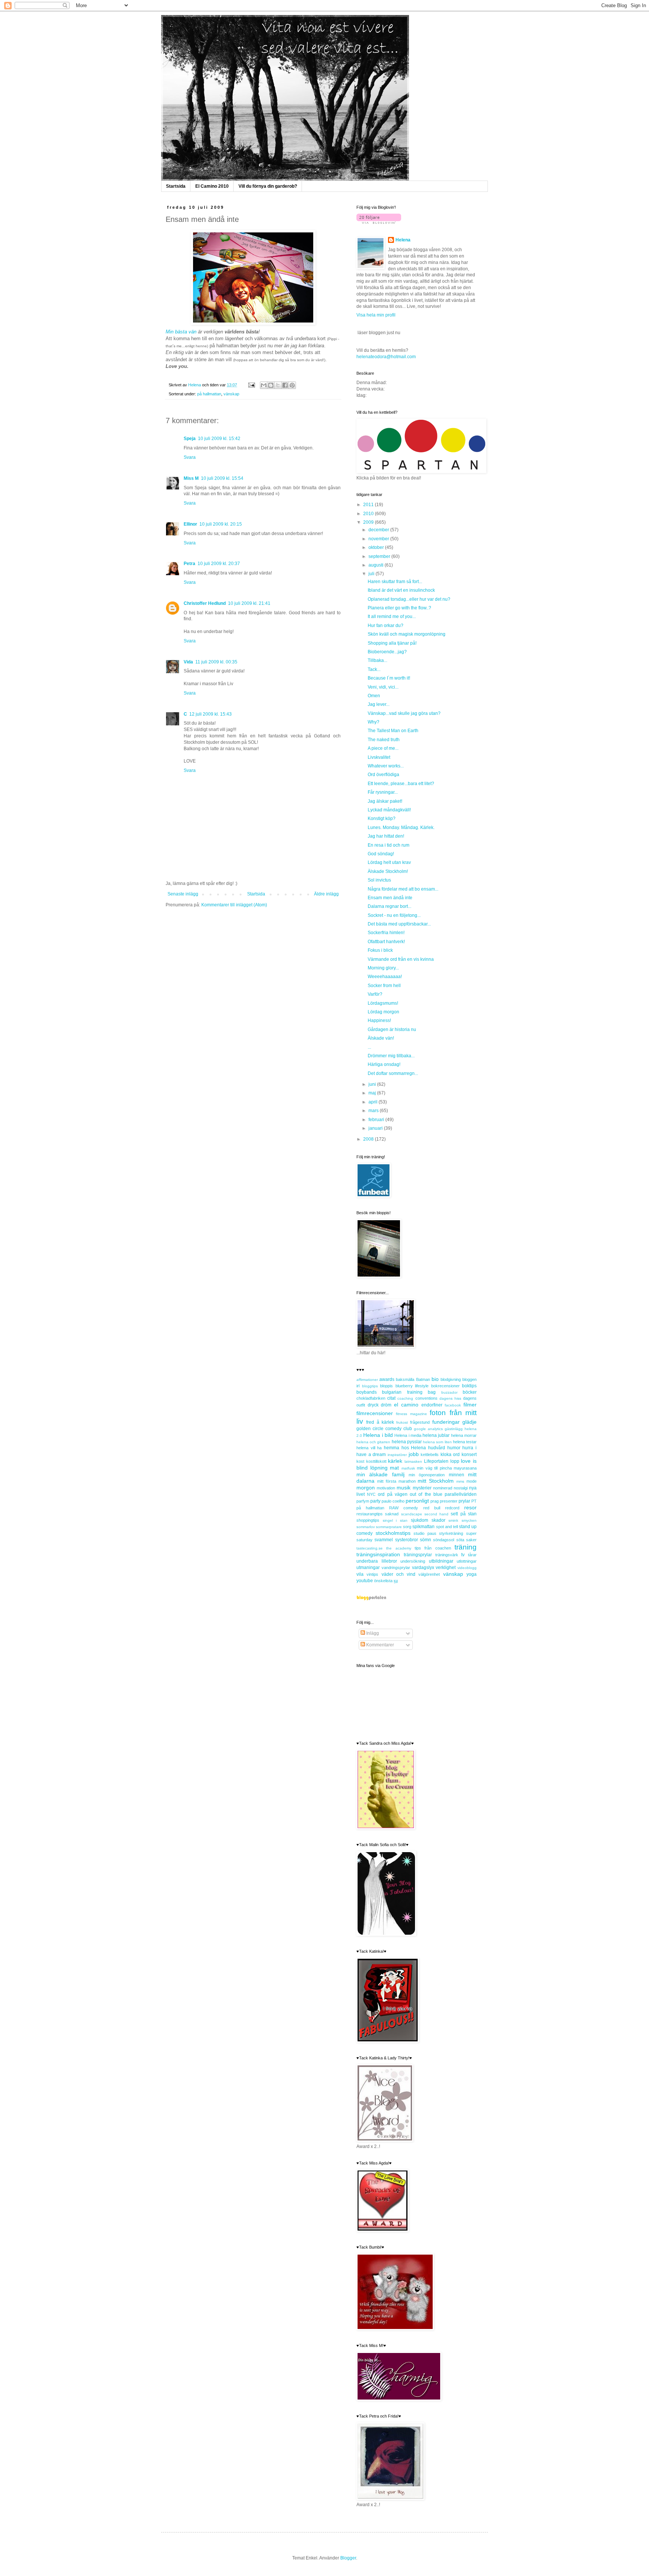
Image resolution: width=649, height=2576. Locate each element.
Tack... (374, 669)
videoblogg (467, 1568)
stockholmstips (393, 1533)
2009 (369, 522)
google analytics (428, 1429)
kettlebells (430, 1455)
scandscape (412, 1514)
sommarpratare (389, 1527)
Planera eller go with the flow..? (399, 608)
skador (438, 1520)
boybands (367, 1392)
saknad (392, 1514)
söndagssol (444, 1540)
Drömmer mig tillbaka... (391, 1056)
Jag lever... (379, 704)
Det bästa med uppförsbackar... (399, 924)
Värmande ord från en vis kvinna (401, 959)
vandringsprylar (396, 1568)
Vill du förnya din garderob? (268, 186)
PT (474, 1501)
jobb (414, 1454)
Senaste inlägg (183, 894)
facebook (453, 1405)
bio (435, 1379)
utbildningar (441, 1561)
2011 (369, 505)
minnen (457, 1475)
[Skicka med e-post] (264, 385)
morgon (366, 1488)
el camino (406, 1405)
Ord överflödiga (383, 775)
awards (387, 1379)
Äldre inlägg (326, 894)
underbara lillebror (377, 1561)
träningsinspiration (378, 1554)
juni (373, 1084)
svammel (384, 1540)
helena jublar (436, 1435)
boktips (469, 1386)
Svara (190, 457)
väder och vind (399, 1574)
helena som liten (437, 1442)
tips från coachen (433, 1548)
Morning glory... (383, 968)
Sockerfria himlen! (386, 933)
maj (373, 1093)
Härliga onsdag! (384, 1064)
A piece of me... (383, 748)
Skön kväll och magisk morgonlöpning (407, 634)
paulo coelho (393, 1501)
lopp (455, 1461)
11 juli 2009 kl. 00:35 (216, 662)
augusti (377, 565)
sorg (407, 1527)
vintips (372, 1574)
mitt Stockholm (436, 1481)
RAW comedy (404, 1508)
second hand (436, 1514)
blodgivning (451, 1379)
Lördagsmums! (383, 1003)
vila (360, 1574)
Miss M (191, 478)
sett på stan (464, 1514)
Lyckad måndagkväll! (389, 810)
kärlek (395, 1461)
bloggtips (370, 1386)
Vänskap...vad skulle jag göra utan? (404, 713)
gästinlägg (454, 1429)
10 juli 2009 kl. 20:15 (221, 524)
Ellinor (190, 524)
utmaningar (368, 1568)
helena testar (465, 1442)
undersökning (413, 1561)
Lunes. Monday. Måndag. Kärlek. (401, 828)
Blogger (348, 2558)
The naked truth (384, 740)
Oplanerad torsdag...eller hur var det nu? (409, 599)
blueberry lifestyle (412, 1386)
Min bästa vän (181, 332)
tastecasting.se (370, 1548)
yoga (472, 1574)
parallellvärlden (461, 1494)
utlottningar (467, 1561)
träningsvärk (447, 1555)
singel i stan (395, 1520)
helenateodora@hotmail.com (386, 357)
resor (470, 1507)
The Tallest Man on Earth (393, 731)
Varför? (375, 994)
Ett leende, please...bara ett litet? (401, 784)
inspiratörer (397, 1455)
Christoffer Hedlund (205, 603)
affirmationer (367, 1380)
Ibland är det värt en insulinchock (401, 590)
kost (360, 1461)
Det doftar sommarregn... (393, 1073)
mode (472, 1481)
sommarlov (366, 1527)
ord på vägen (392, 1494)
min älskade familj (380, 1474)
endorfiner (432, 1405)
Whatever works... (386, 766)
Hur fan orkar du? (386, 626)
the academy (398, 1548)
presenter (449, 1501)
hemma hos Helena (405, 1448)
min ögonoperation (427, 1475)
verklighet (446, 1568)
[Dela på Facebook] (285, 385)
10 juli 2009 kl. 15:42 (219, 439)
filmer (470, 1405)
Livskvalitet (379, 757)
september (380, 556)
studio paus (425, 1533)
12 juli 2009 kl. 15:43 (211, 714)
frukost (402, 1422)
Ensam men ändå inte (390, 898)
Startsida (176, 186)
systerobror (407, 1540)
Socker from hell (384, 986)
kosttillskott (376, 1461)
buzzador (449, 1392)
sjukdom (420, 1520)
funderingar (446, 1422)
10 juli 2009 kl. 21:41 (249, 603)
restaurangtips (370, 1514)
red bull (432, 1508)
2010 (369, 514)
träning (466, 1547)
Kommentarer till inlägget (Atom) (234, 905)
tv (463, 1555)
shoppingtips (368, 1520)
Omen (374, 696)
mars (374, 1111)
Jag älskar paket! (385, 801)
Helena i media (408, 1435)
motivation (386, 1488)
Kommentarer (380, 1645)
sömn (426, 1540)
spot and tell (447, 1527)
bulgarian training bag (409, 1392)
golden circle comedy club (384, 1429)
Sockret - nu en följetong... (394, 915)
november (379, 539)
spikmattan (423, 1527)
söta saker (466, 1540)
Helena (403, 240)
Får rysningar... (383, 792)
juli (372, 574)
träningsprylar (418, 1555)
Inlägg (372, 1633)
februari (377, 1120)
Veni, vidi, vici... (383, 687)
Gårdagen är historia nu (392, 1029)
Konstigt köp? (382, 818)
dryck (373, 1405)
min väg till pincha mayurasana (447, 1468)
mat (394, 1468)
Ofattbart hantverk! (386, 942)
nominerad (443, 1488)
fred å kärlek (380, 1422)
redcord (452, 1508)
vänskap (231, 394)
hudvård (437, 1448)
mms (460, 1481)
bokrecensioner (445, 1386)
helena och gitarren (373, 1442)
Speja (190, 439)
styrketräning (451, 1533)
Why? (374, 722)
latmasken (413, 1461)
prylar (464, 1501)
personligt (417, 1501)
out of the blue (426, 1494)
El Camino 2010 (212, 186)
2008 (369, 1139)
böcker (470, 1392)
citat (391, 1398)
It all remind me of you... (392, 616)
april (374, 1102)
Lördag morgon (383, 1012)
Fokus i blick (380, 950)
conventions (426, 1398)
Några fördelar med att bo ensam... (403, 889)
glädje (469, 1422)
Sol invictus (379, 880)
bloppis (386, 1386)
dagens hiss (450, 1398)
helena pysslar (407, 1442)
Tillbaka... (377, 660)
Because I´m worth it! (389, 678)
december (379, 530)
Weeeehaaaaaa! (385, 977)
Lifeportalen (436, 1461)
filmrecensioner (375, 1413)
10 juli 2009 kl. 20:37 (219, 564)
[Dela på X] (278, 385)
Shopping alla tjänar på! (392, 643)
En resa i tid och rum (389, 845)
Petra (189, 564)
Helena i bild (378, 1435)
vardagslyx (423, 1568)
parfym (363, 1501)
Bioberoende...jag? (387, 652)
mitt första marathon (396, 1481)
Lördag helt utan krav (389, 862)
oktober (377, 547)
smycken (469, 1520)
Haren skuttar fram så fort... (395, 582)
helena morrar (464, 1435)
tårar (472, 1555)
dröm (386, 1405)
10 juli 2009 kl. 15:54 (222, 478)
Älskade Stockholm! (388, 871)
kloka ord (450, 1455)
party (375, 1501)
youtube (365, 1581)
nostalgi (461, 1488)
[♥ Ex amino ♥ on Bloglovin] (379, 222)
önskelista (383, 1581)
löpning (379, 1468)
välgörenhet (429, 1574)
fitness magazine (411, 1414)
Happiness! (379, 1020)
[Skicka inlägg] (251, 385)
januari (376, 1128)
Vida (188, 662)
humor (454, 1448)
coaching (405, 1398)
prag (435, 1501)
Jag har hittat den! (386, 836)
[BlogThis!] (271, 385)
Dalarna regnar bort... (389, 906)
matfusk (408, 1468)
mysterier (422, 1488)
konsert (469, 1455)
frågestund (420, 1422)
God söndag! (381, 854)
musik (404, 1488)
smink (453, 1520)
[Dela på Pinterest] (292, 385)
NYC (371, 1494)
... (369, 1047)
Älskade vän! (381, 1038)
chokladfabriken (371, 1398)
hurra (468, 1448)
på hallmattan (209, 394)
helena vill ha (369, 1448)
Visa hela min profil (376, 315)
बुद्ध (396, 1581)
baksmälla (405, 1379)
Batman (423, 1379)
